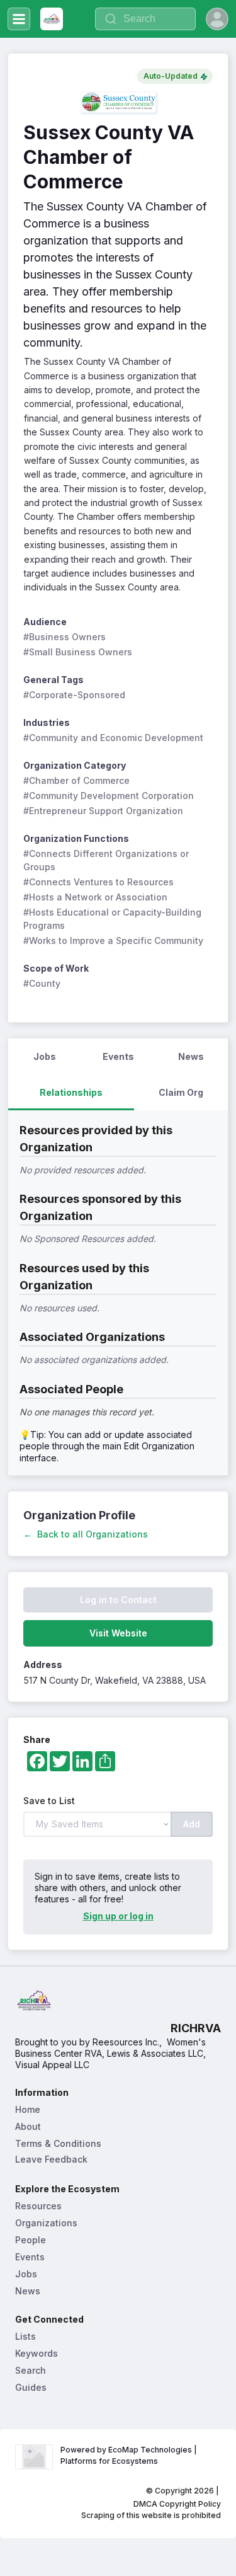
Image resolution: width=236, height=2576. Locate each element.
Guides (31, 2387)
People (31, 2240)
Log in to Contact (118, 1600)
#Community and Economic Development (113, 738)
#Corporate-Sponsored (74, 695)
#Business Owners (65, 637)
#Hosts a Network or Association (95, 897)
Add (192, 1824)
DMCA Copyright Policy (177, 2504)
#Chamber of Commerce (76, 780)
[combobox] (145, 19)
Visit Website (118, 1633)
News (28, 2291)
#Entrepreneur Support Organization (103, 811)
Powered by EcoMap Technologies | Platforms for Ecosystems (130, 2455)
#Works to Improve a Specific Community (113, 940)
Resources (38, 2206)
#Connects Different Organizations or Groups (107, 860)
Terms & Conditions (58, 2143)
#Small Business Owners (78, 652)
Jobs (26, 2274)
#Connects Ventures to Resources (98, 882)
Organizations (46, 2223)
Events (30, 2257)
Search (31, 2370)
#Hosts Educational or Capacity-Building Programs (114, 919)
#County (42, 983)
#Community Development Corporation (109, 796)
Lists (25, 2336)
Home (28, 2109)
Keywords (37, 2353)
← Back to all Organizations (86, 1534)
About (28, 2126)
